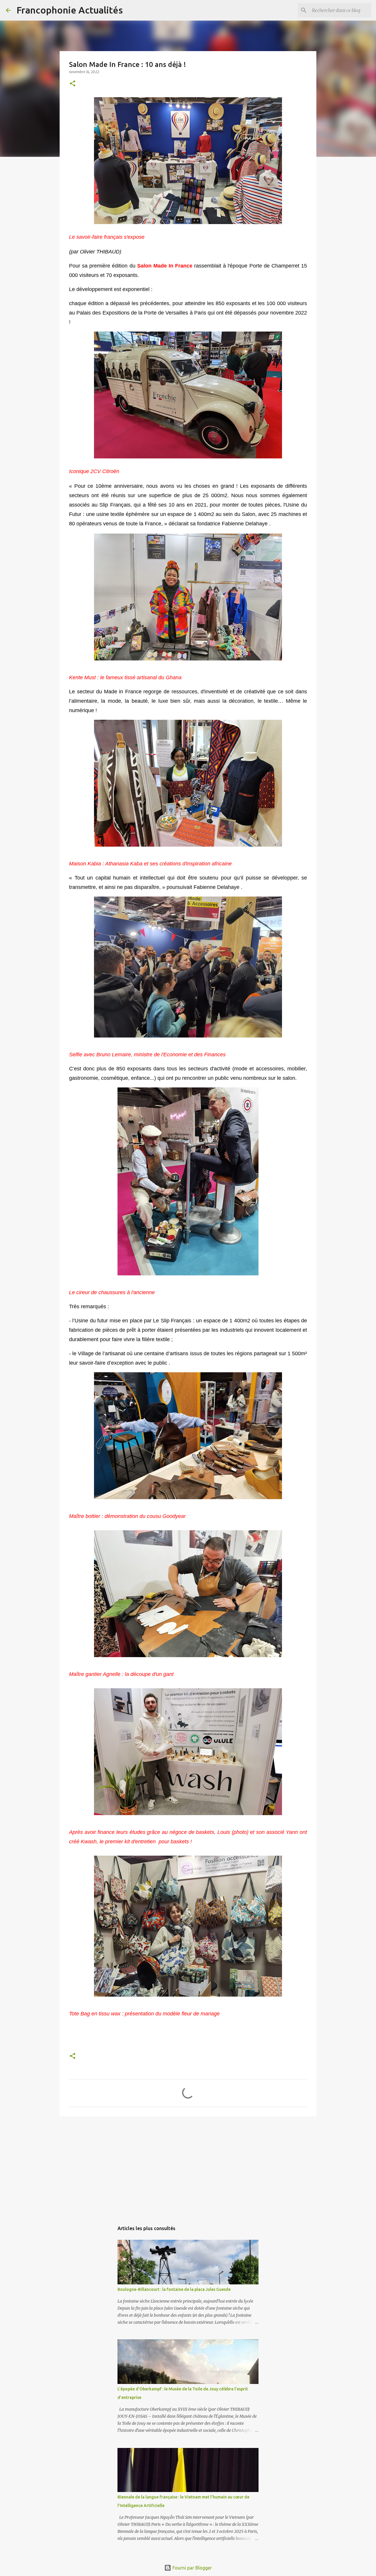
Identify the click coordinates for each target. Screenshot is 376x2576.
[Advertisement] (188, 2166)
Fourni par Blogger (192, 2568)
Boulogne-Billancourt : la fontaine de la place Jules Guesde (174, 2289)
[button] (73, 84)
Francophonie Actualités (70, 10)
